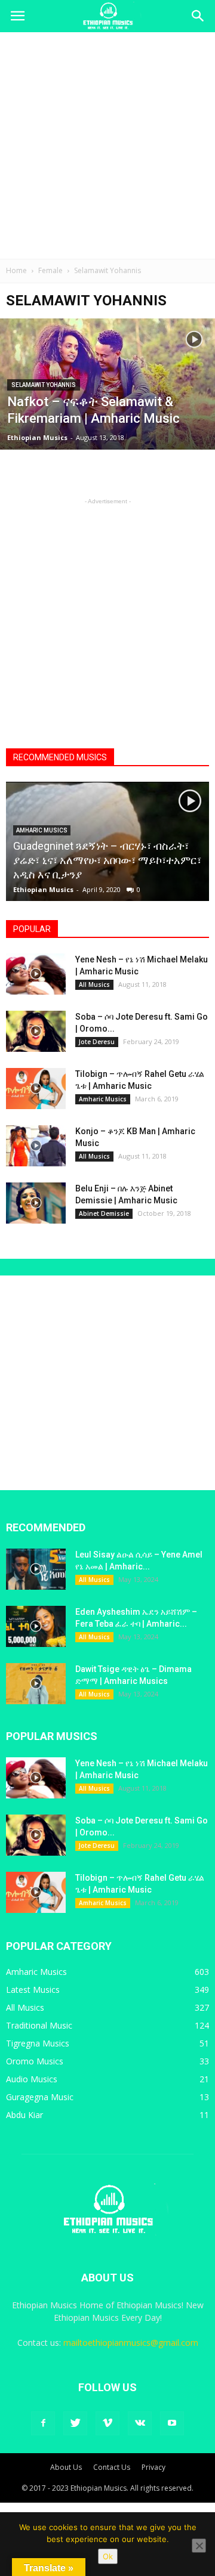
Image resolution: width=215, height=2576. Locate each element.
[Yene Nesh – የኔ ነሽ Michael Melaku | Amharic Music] (36, 974)
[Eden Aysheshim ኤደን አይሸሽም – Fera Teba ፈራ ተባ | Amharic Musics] (36, 1626)
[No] (199, 2546)
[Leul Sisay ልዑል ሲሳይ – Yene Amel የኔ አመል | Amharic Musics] (36, 1569)
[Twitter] (75, 2423)
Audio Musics (32, 2079)
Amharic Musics (42, 830)
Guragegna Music (40, 2097)
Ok (108, 2556)
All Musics (94, 984)
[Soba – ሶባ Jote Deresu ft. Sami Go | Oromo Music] (36, 1031)
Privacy (153, 2467)
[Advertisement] (107, 145)
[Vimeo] (107, 2423)
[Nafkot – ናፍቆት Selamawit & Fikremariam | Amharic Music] (107, 392)
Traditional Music (39, 2025)
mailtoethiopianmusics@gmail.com (131, 2343)
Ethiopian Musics (37, 437)
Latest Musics (33, 1990)
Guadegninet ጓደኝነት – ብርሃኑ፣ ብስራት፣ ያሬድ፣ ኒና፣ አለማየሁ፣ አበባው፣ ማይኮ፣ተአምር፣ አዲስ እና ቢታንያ (107, 860)
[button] (198, 16)
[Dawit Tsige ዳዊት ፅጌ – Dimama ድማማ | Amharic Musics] (36, 1684)
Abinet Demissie (104, 1213)
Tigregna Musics (38, 2043)
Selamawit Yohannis (44, 385)
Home (16, 270)
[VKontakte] (140, 2423)
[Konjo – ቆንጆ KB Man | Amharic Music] (36, 1146)
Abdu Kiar (24, 2115)
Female (50, 270)
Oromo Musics (35, 2061)
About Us (66, 2467)
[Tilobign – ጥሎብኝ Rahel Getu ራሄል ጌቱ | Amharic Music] (36, 1089)
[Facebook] (43, 2423)
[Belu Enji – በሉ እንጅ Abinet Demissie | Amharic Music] (36, 1203)
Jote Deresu (97, 1042)
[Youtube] (172, 2423)
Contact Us (112, 2467)
